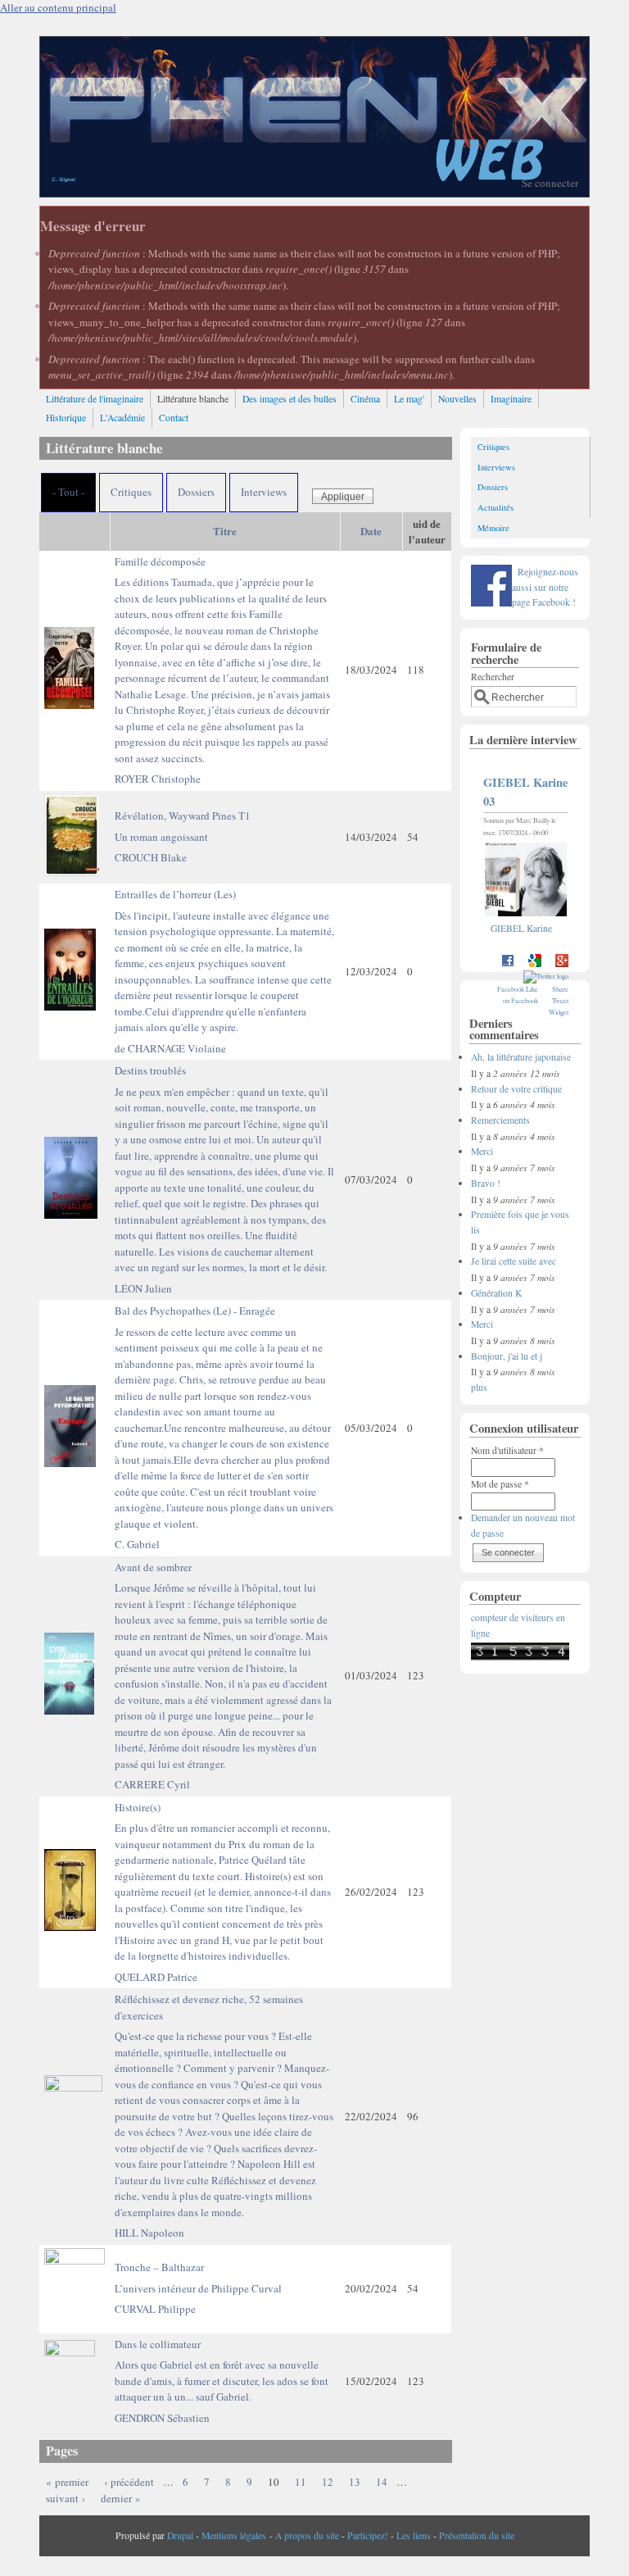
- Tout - (68, 492)
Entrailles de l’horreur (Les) (224, 961)
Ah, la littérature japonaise (521, 1057)
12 (328, 2482)
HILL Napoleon (149, 2233)
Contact (174, 418)
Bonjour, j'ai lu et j (507, 1356)
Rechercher (493, 677)
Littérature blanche (193, 399)
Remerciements (500, 1120)
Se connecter (550, 183)
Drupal (180, 2535)
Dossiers (196, 492)
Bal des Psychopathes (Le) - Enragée (224, 1417)
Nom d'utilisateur (507, 1450)
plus (479, 1387)
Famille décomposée (222, 660)
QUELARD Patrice (156, 1977)
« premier (67, 2482)
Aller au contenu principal (58, 7)
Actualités (496, 507)
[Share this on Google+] (562, 964)
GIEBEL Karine (521, 928)
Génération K (496, 1293)
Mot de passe (500, 1484)
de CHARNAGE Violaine (170, 1048)
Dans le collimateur (222, 2371)
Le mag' (409, 399)
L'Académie (122, 418)
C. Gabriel (137, 1544)
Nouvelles (457, 399)
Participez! (368, 2535)
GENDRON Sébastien (162, 2418)
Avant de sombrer (223, 1665)
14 (382, 2482)
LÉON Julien (143, 1288)
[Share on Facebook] (508, 964)
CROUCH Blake (151, 857)
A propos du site (307, 2535)
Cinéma (365, 399)
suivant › (66, 2498)
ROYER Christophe (158, 779)
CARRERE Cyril (152, 1784)
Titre (225, 531)
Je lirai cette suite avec (514, 1261)
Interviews (264, 492)
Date (371, 531)
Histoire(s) (223, 1882)
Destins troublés (224, 1169)
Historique (66, 418)
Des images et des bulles (290, 399)
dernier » (121, 2498)
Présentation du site (477, 2535)
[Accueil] (314, 193)
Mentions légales (234, 2535)
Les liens (414, 2535)
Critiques (131, 492)
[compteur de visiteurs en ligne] (520, 1657)
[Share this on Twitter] (546, 976)
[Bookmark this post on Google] (535, 964)
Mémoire (493, 528)
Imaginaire (511, 399)
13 (355, 2482)
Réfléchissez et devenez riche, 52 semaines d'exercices (224, 2106)
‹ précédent (129, 2482)
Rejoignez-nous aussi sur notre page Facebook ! (545, 587)
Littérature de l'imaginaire (95, 399)
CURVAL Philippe (155, 2309)
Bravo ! (486, 1183)
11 (301, 2482)
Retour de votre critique (516, 1089)
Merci (482, 1151)
